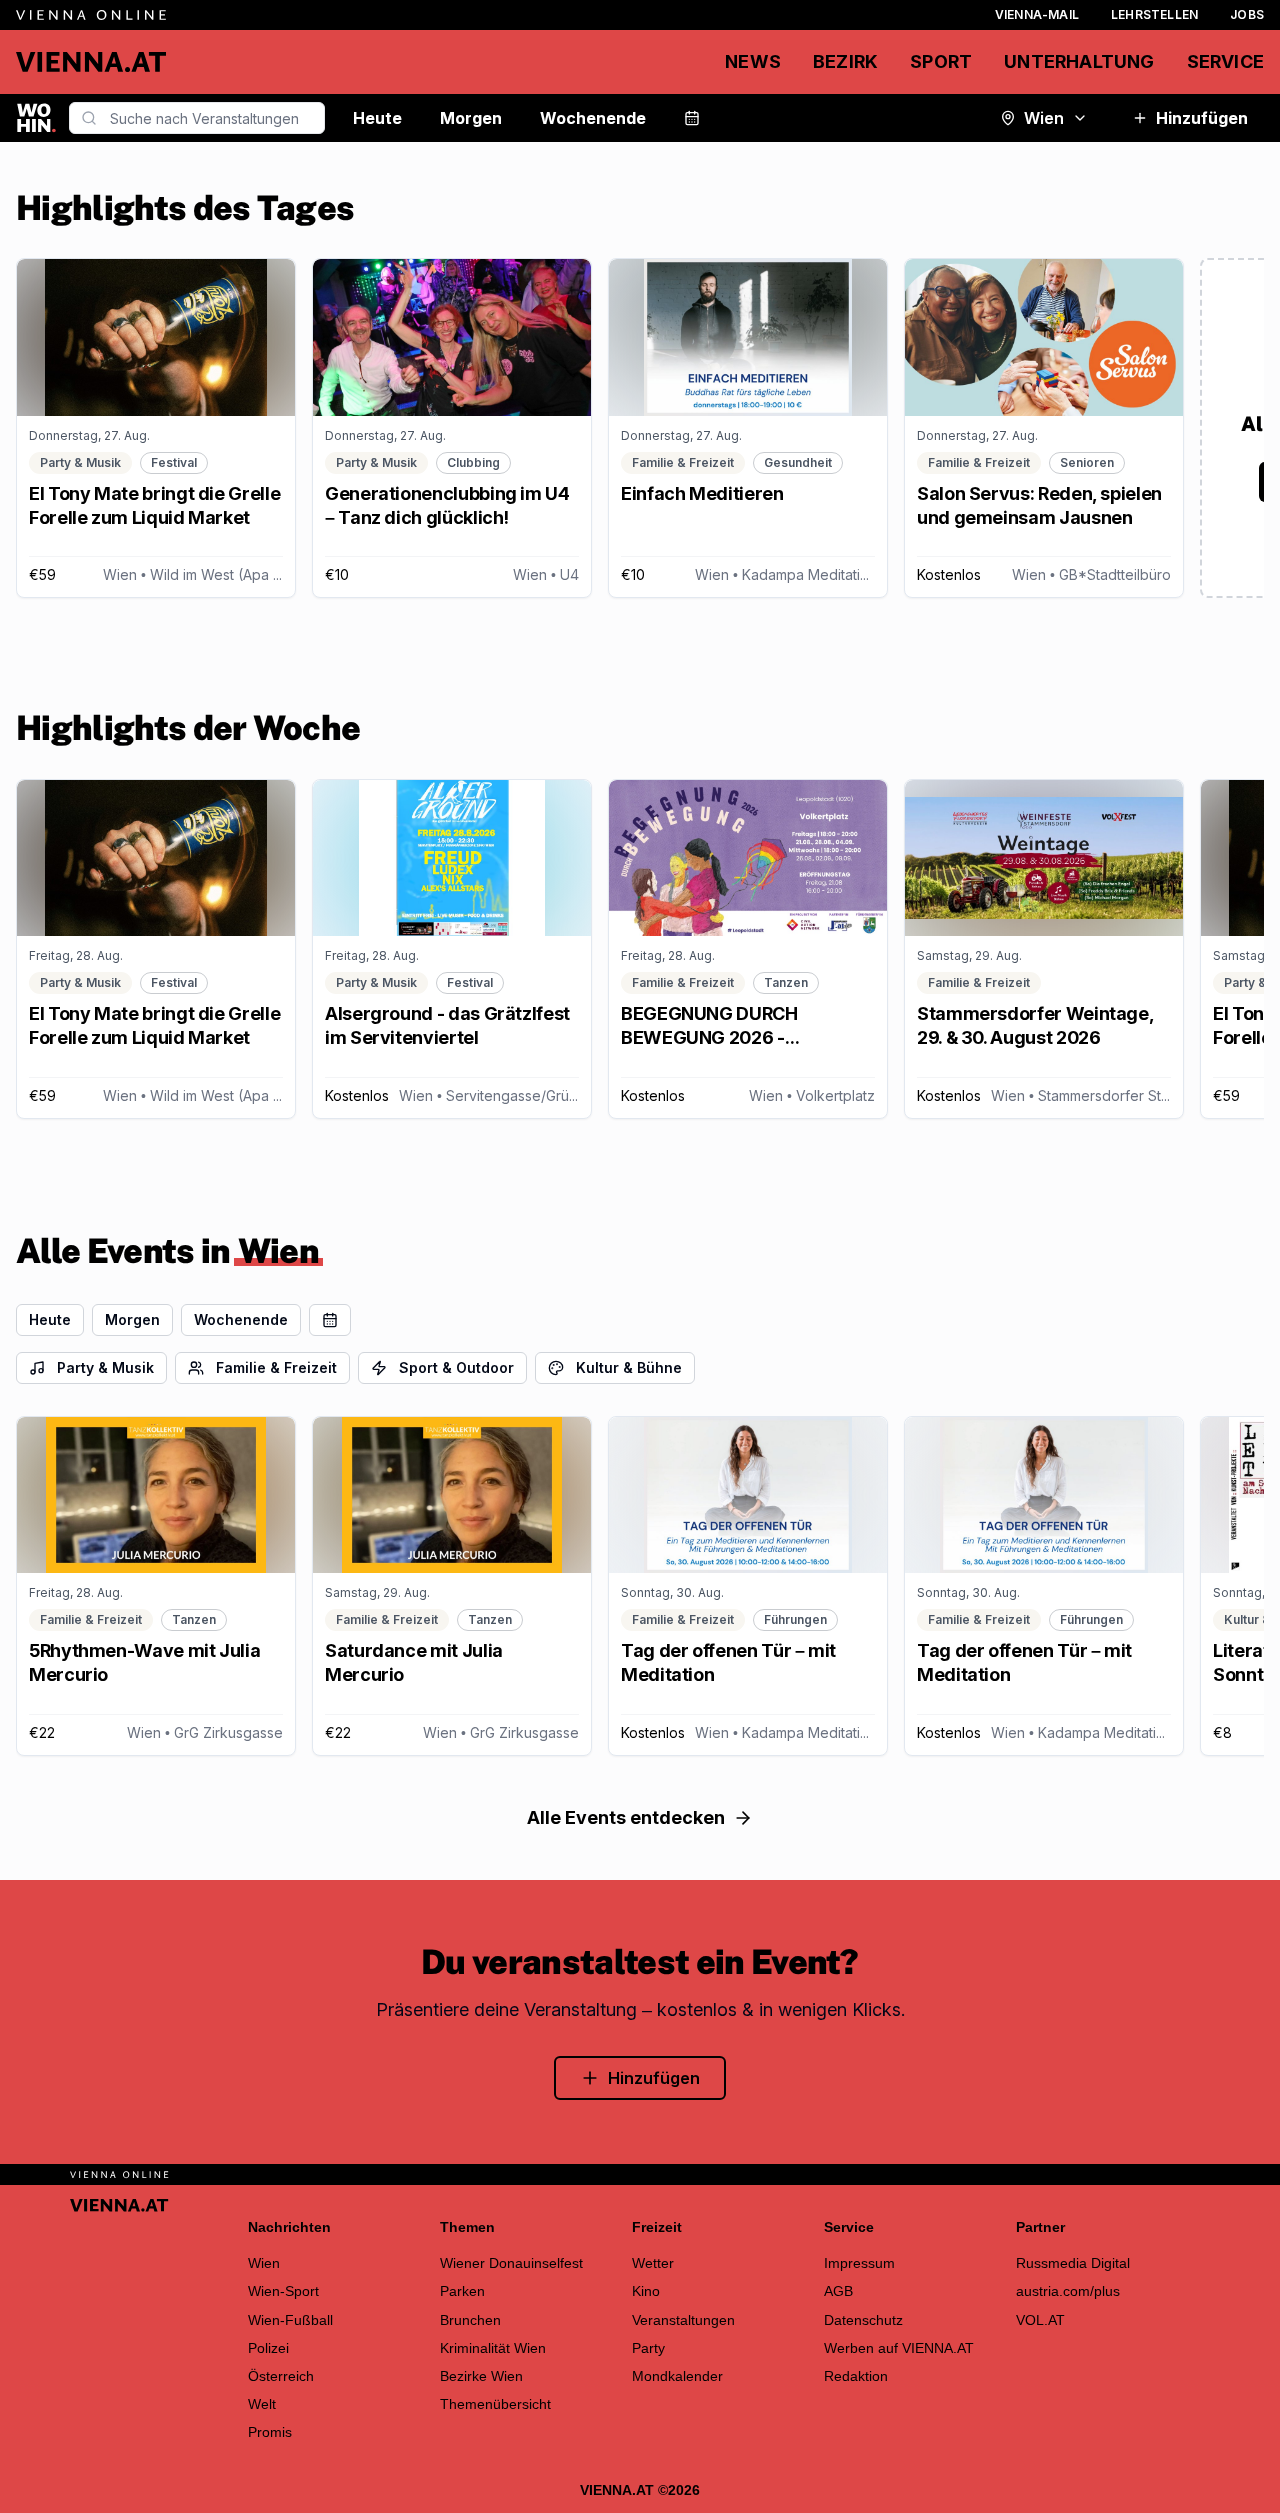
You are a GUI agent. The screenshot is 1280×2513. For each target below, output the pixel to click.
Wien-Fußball (290, 2320)
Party (648, 2348)
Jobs (1247, 14)
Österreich (281, 2376)
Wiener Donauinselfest (511, 2263)
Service (1225, 61)
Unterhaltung (1079, 61)
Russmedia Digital (1073, 2263)
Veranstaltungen (683, 2320)
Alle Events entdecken (626, 1817)
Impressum (859, 2263)
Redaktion (856, 2376)
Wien (1044, 118)
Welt (262, 2404)
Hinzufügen (1202, 118)
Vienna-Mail (1037, 14)
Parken (462, 2291)
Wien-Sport (283, 2291)
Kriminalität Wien (493, 2348)
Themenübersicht (495, 2404)
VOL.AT (1040, 2320)
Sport (941, 61)
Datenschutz (863, 2320)
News (753, 61)
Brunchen (470, 2320)
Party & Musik (105, 1367)
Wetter (653, 2263)
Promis (270, 2432)
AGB (838, 2291)
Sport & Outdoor (456, 1367)
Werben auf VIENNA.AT (899, 2348)
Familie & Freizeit (276, 1367)
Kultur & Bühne (629, 1367)
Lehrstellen (1154, 14)
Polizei (268, 2348)
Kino (646, 2291)
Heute (377, 118)
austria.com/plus (1068, 2291)
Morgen (471, 118)
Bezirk (845, 61)
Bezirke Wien (481, 2376)
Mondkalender (677, 2376)
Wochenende (593, 118)
